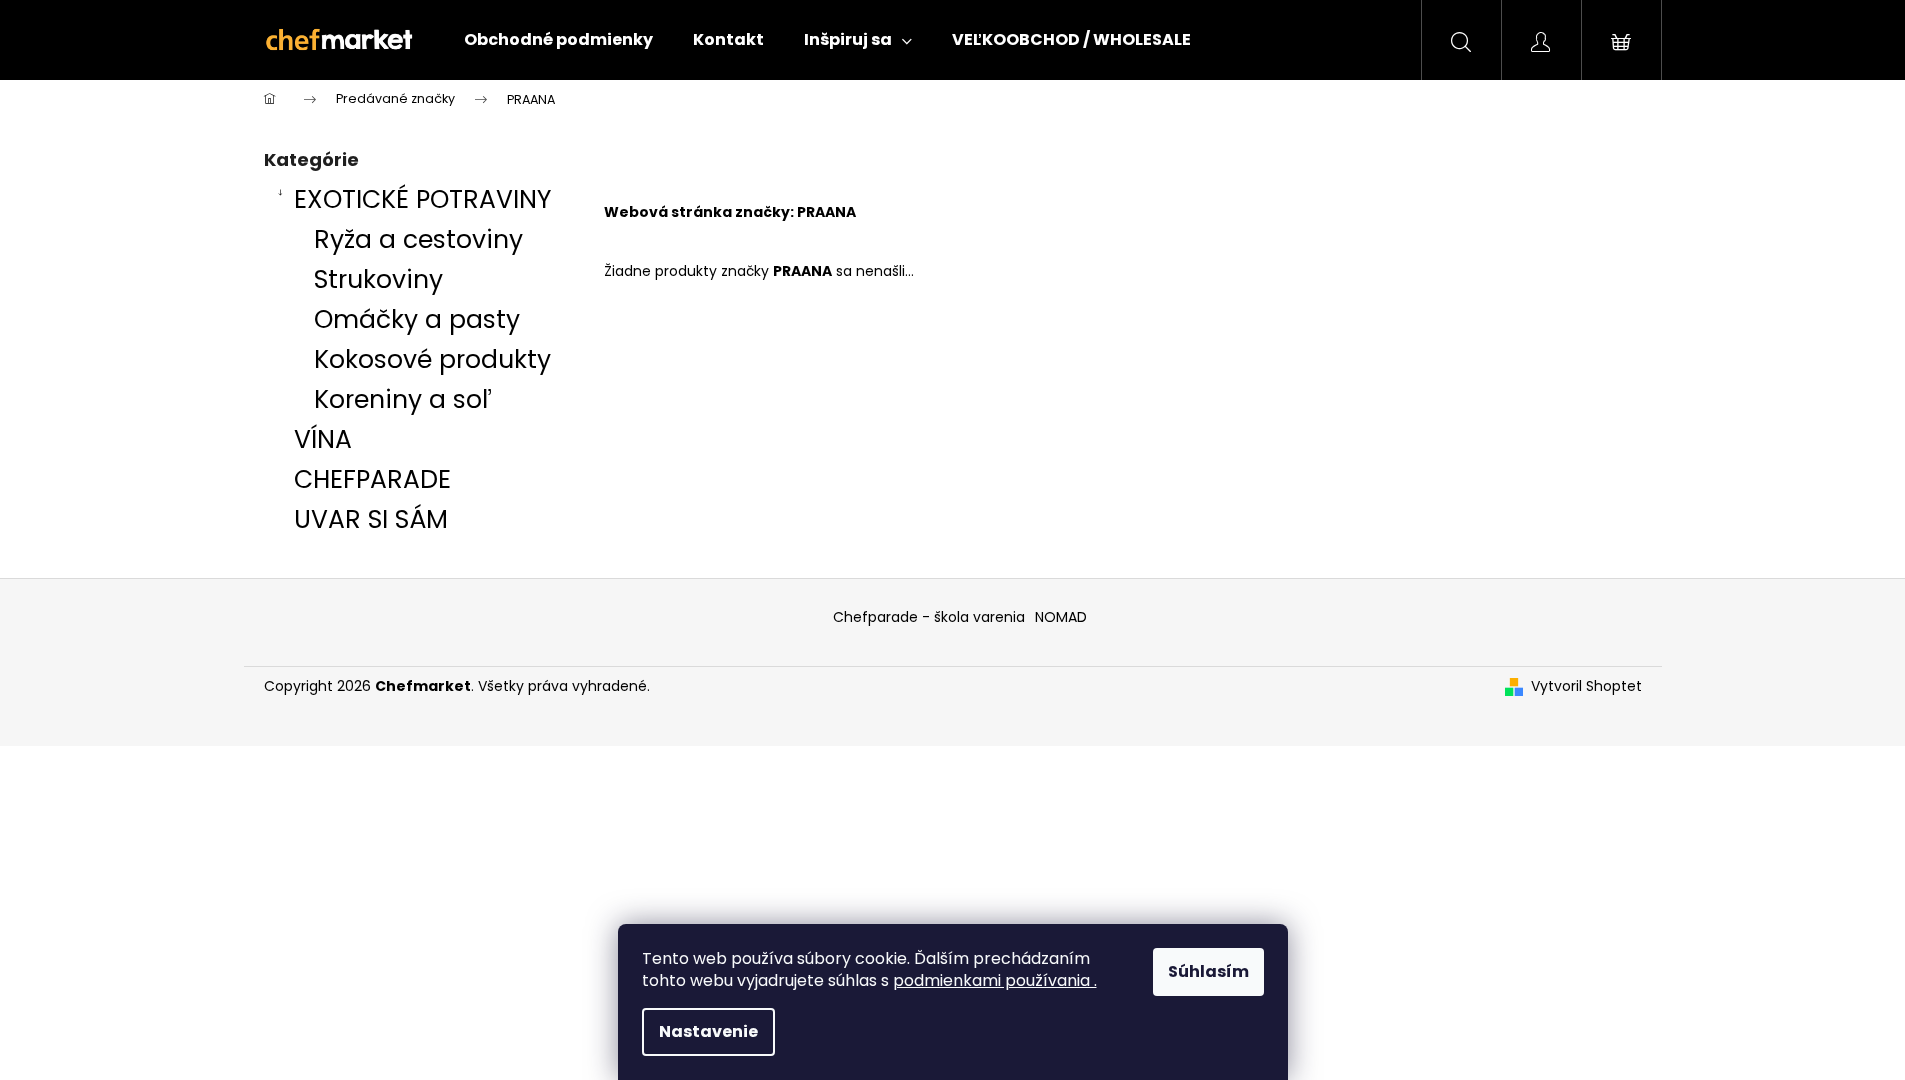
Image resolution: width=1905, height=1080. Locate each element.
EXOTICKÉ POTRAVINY (422, 199)
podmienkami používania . (995, 980)
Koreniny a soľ (403, 399)
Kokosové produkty (432, 359)
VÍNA (323, 439)
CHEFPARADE (372, 479)
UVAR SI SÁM (371, 519)
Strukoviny (378, 279)
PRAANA (826, 212)
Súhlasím (1208, 971)
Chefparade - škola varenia (929, 617)
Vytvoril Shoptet (1586, 686)
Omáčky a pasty (417, 319)
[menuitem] (558, 40)
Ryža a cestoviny (418, 239)
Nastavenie (708, 1031)
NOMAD (1061, 617)
